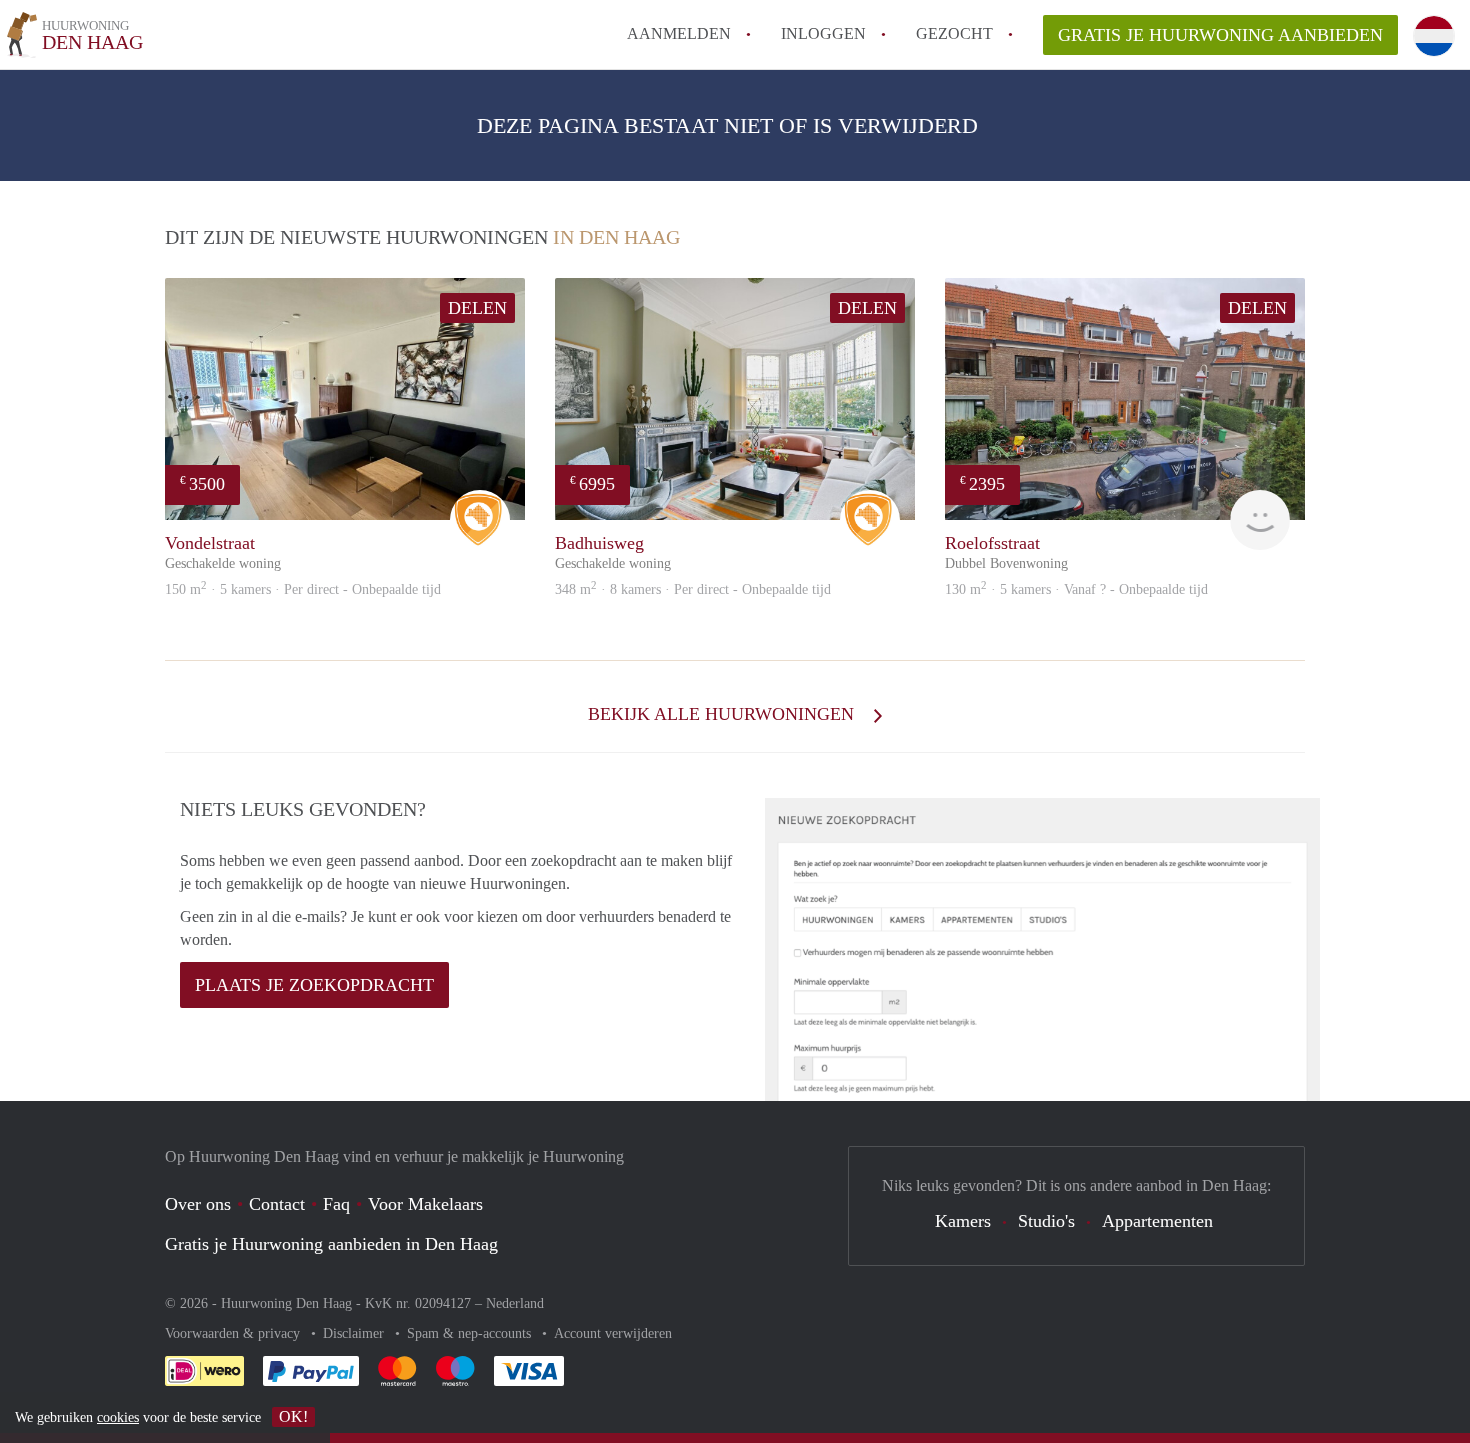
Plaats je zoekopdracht (314, 985)
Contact (277, 1204)
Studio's (1046, 1221)
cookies (118, 1417)
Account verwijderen (613, 1333)
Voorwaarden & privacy (234, 1333)
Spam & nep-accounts (471, 1333)
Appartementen (1157, 1221)
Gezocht (954, 33)
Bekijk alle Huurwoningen (723, 714)
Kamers (963, 1221)
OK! (293, 1416)
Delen (477, 308)
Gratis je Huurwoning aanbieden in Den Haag (331, 1244)
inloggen (823, 33)
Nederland (515, 1303)
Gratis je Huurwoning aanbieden (1220, 35)
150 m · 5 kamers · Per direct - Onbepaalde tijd (303, 589)
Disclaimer (355, 1333)
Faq (336, 1204)
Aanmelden (679, 33)
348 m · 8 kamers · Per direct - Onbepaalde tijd (693, 589)
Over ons (198, 1204)
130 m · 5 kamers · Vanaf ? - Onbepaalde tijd (1076, 589)
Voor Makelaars (425, 1204)
